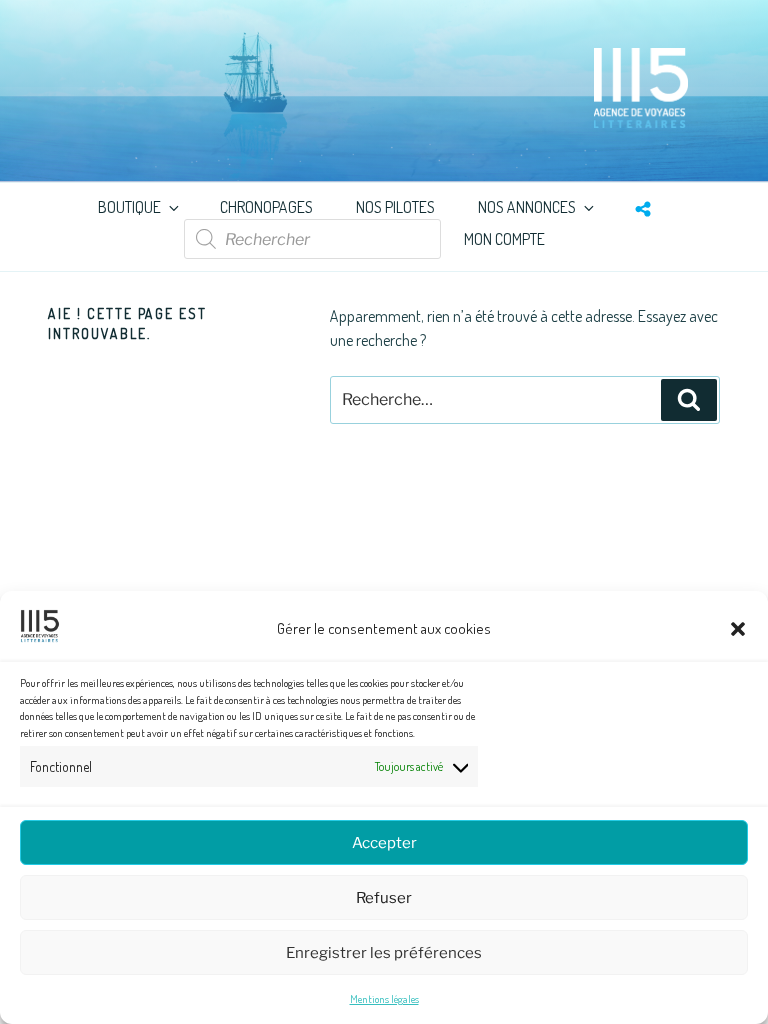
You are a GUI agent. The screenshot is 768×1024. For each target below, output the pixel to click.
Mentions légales (384, 999)
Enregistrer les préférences (384, 953)
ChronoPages (266, 207)
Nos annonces (527, 207)
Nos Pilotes (395, 207)
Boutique (129, 207)
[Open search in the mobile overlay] (312, 239)
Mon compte (504, 239)
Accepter (384, 843)
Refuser (384, 898)
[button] (738, 629)
